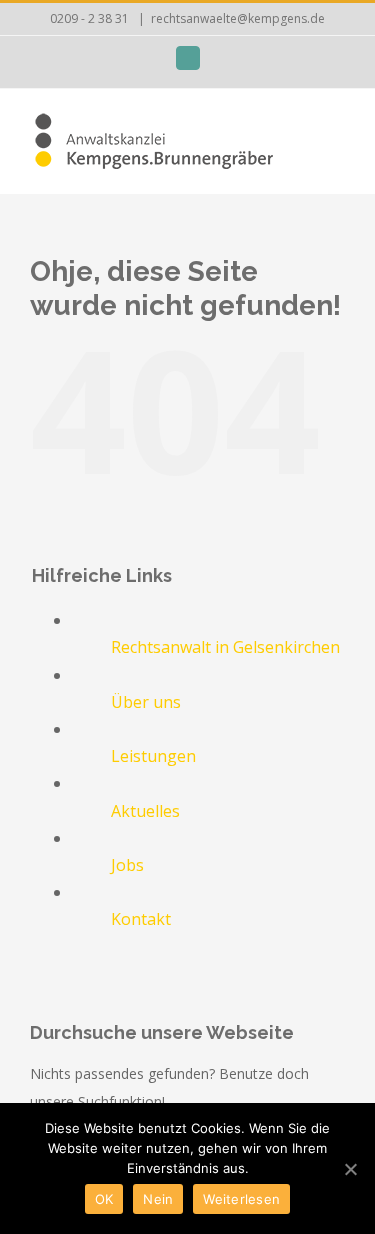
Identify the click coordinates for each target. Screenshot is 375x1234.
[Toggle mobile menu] (337, 132)
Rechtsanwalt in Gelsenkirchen (225, 647)
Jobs (127, 865)
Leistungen (153, 756)
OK (104, 1199)
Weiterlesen (241, 1199)
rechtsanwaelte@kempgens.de (238, 18)
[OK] (350, 1169)
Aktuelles (145, 811)
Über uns (146, 702)
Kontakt (141, 919)
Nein (158, 1199)
